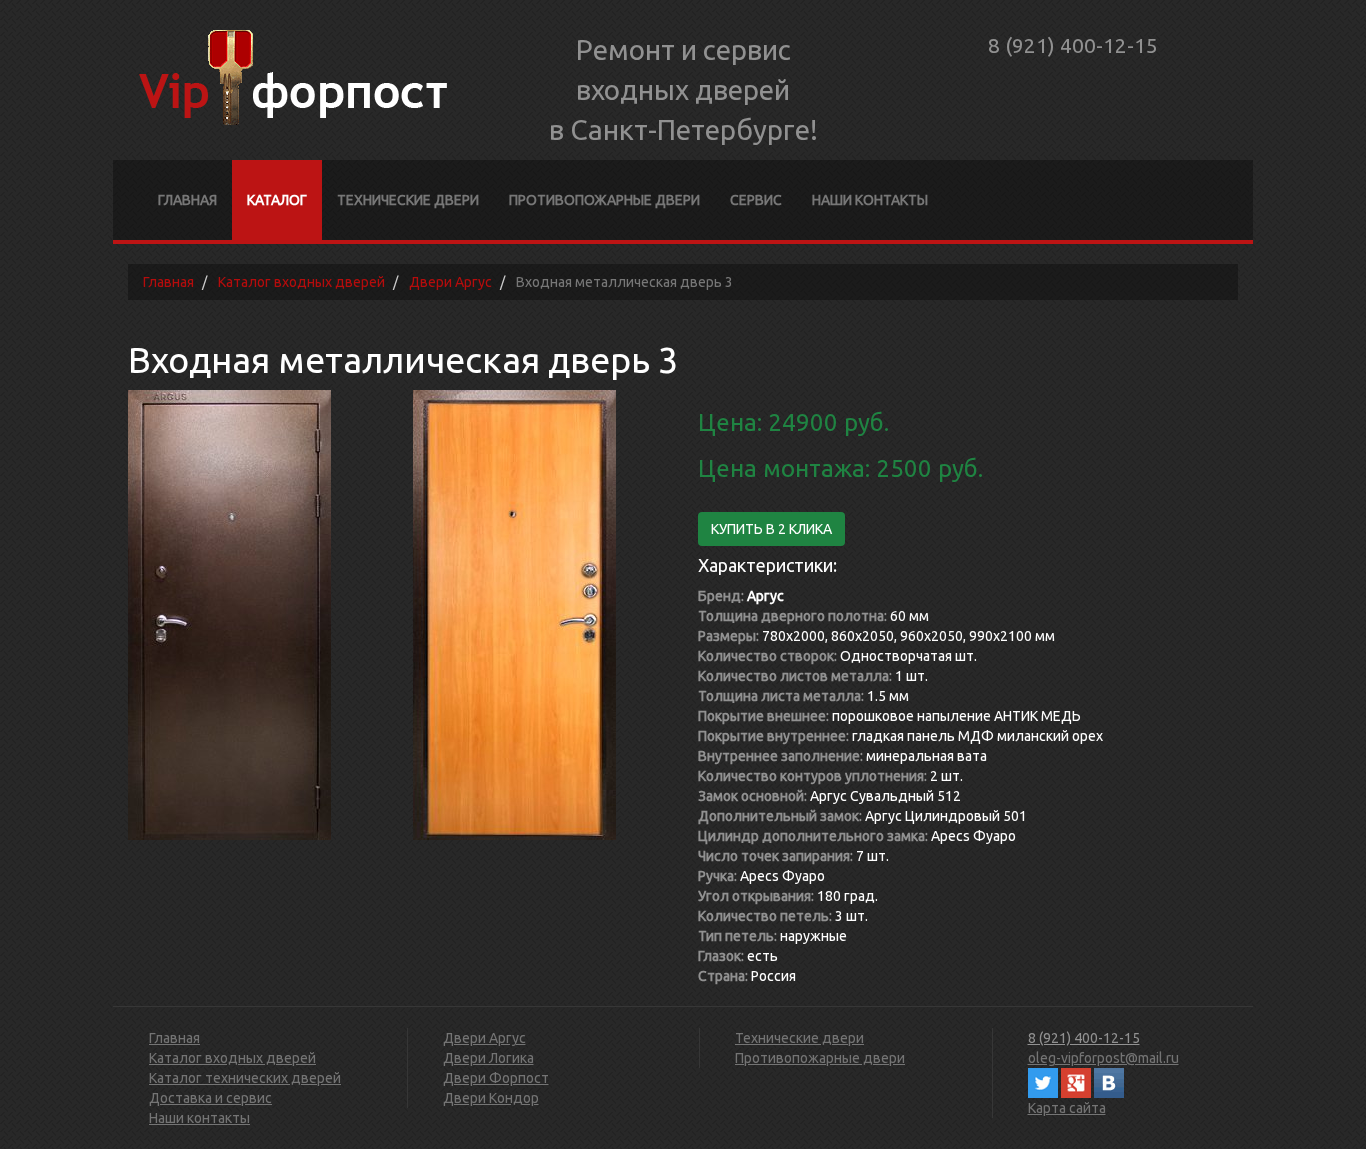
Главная (187, 200)
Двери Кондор (491, 1098)
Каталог (277, 200)
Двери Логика (488, 1058)
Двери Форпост (496, 1078)
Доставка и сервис (210, 1098)
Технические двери (408, 200)
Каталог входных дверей (232, 1058)
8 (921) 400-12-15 (1073, 45)
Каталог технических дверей (245, 1078)
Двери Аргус (484, 1038)
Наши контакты (870, 200)
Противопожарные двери (604, 200)
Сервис (756, 200)
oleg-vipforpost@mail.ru (1103, 1058)
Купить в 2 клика (771, 529)
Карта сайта (1067, 1108)
